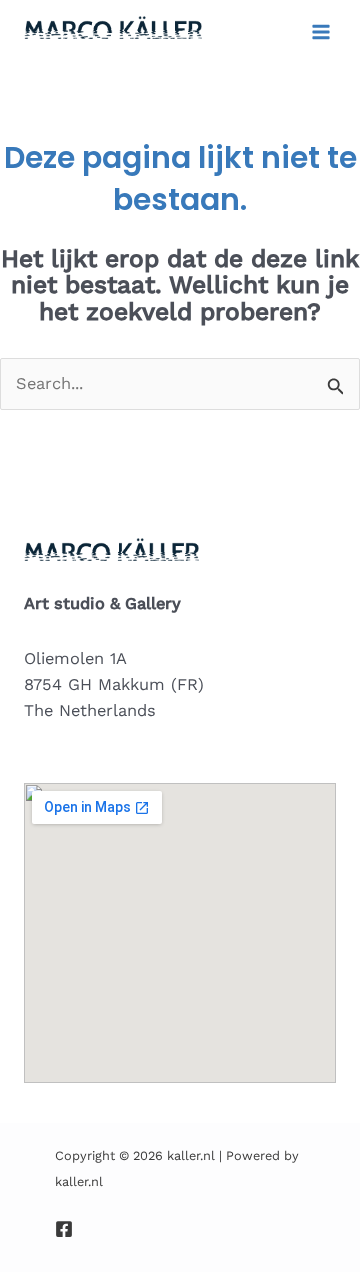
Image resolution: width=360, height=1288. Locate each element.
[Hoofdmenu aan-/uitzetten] (320, 32)
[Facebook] (64, 1229)
